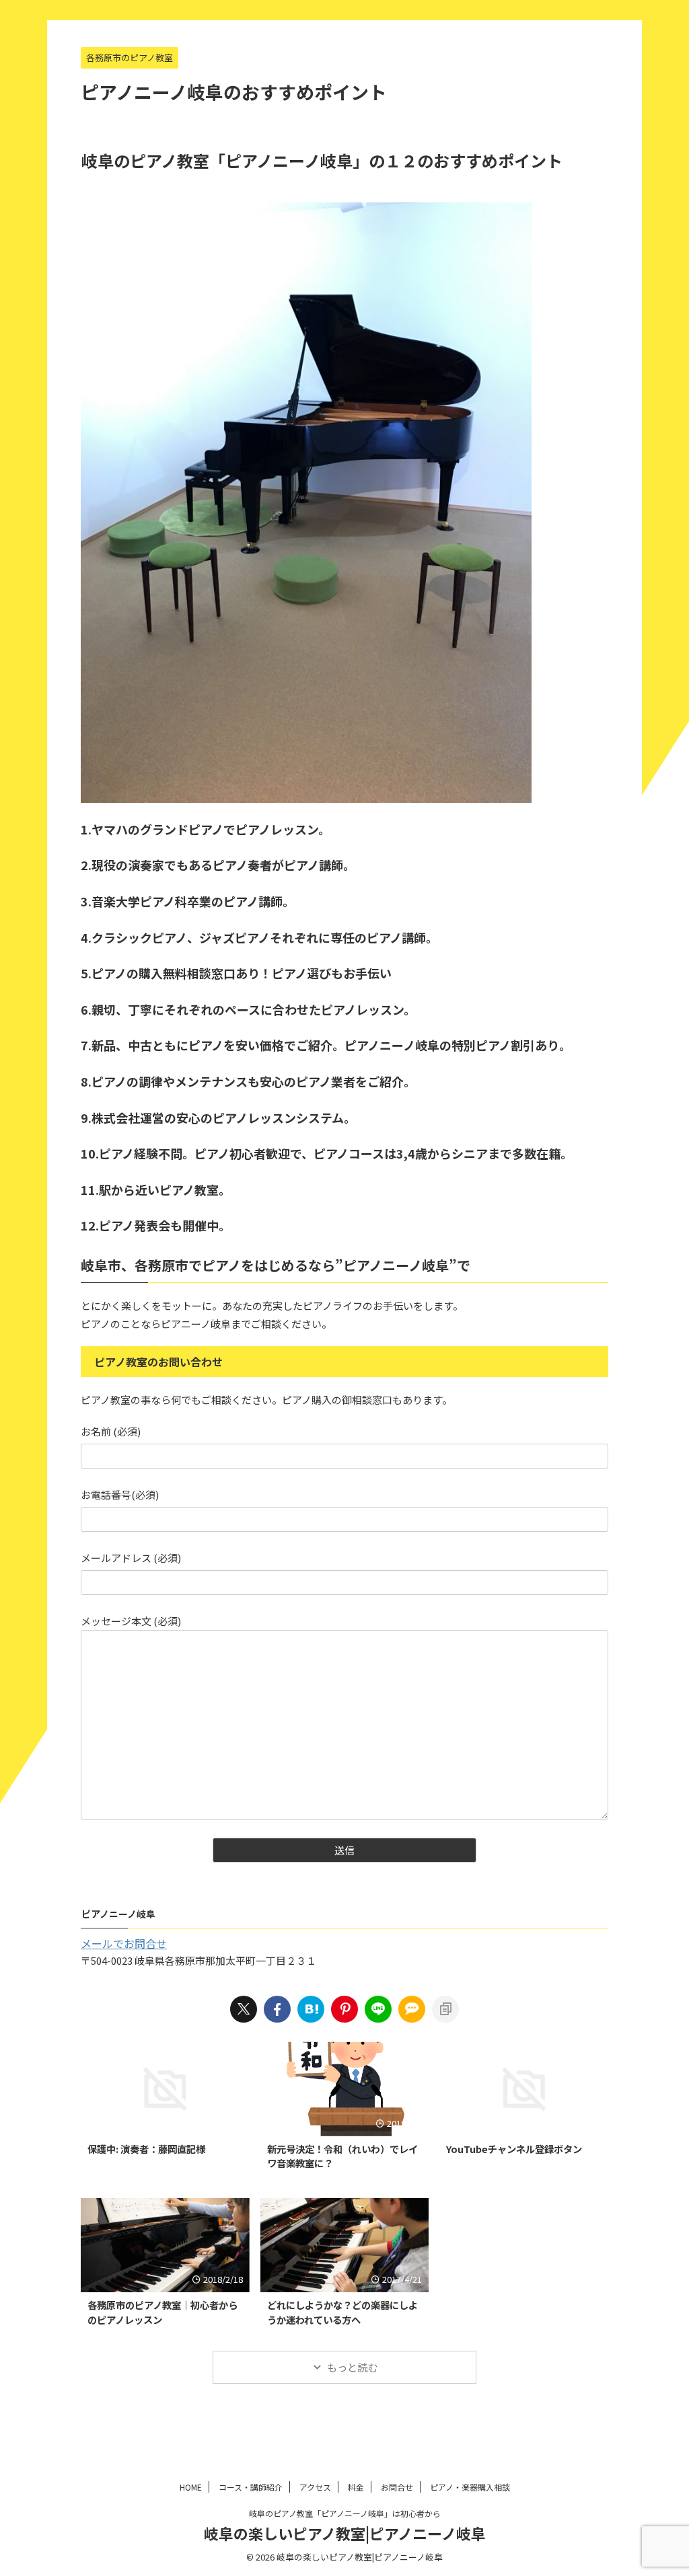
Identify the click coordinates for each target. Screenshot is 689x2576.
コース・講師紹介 (251, 2487)
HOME (191, 2487)
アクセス (315, 2487)
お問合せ (397, 2487)
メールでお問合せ (124, 1943)
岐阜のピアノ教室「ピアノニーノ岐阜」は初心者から (345, 2513)
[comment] (412, 2009)
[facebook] (277, 2009)
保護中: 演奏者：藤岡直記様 (146, 2149)
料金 (356, 2487)
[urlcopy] (445, 2009)
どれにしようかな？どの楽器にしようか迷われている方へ (342, 2312)
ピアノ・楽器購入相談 (470, 2487)
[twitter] (244, 2009)
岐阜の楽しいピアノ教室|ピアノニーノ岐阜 (345, 2533)
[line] (378, 2009)
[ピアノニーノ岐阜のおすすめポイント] (311, 2009)
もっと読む (352, 2367)
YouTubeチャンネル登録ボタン (514, 2149)
